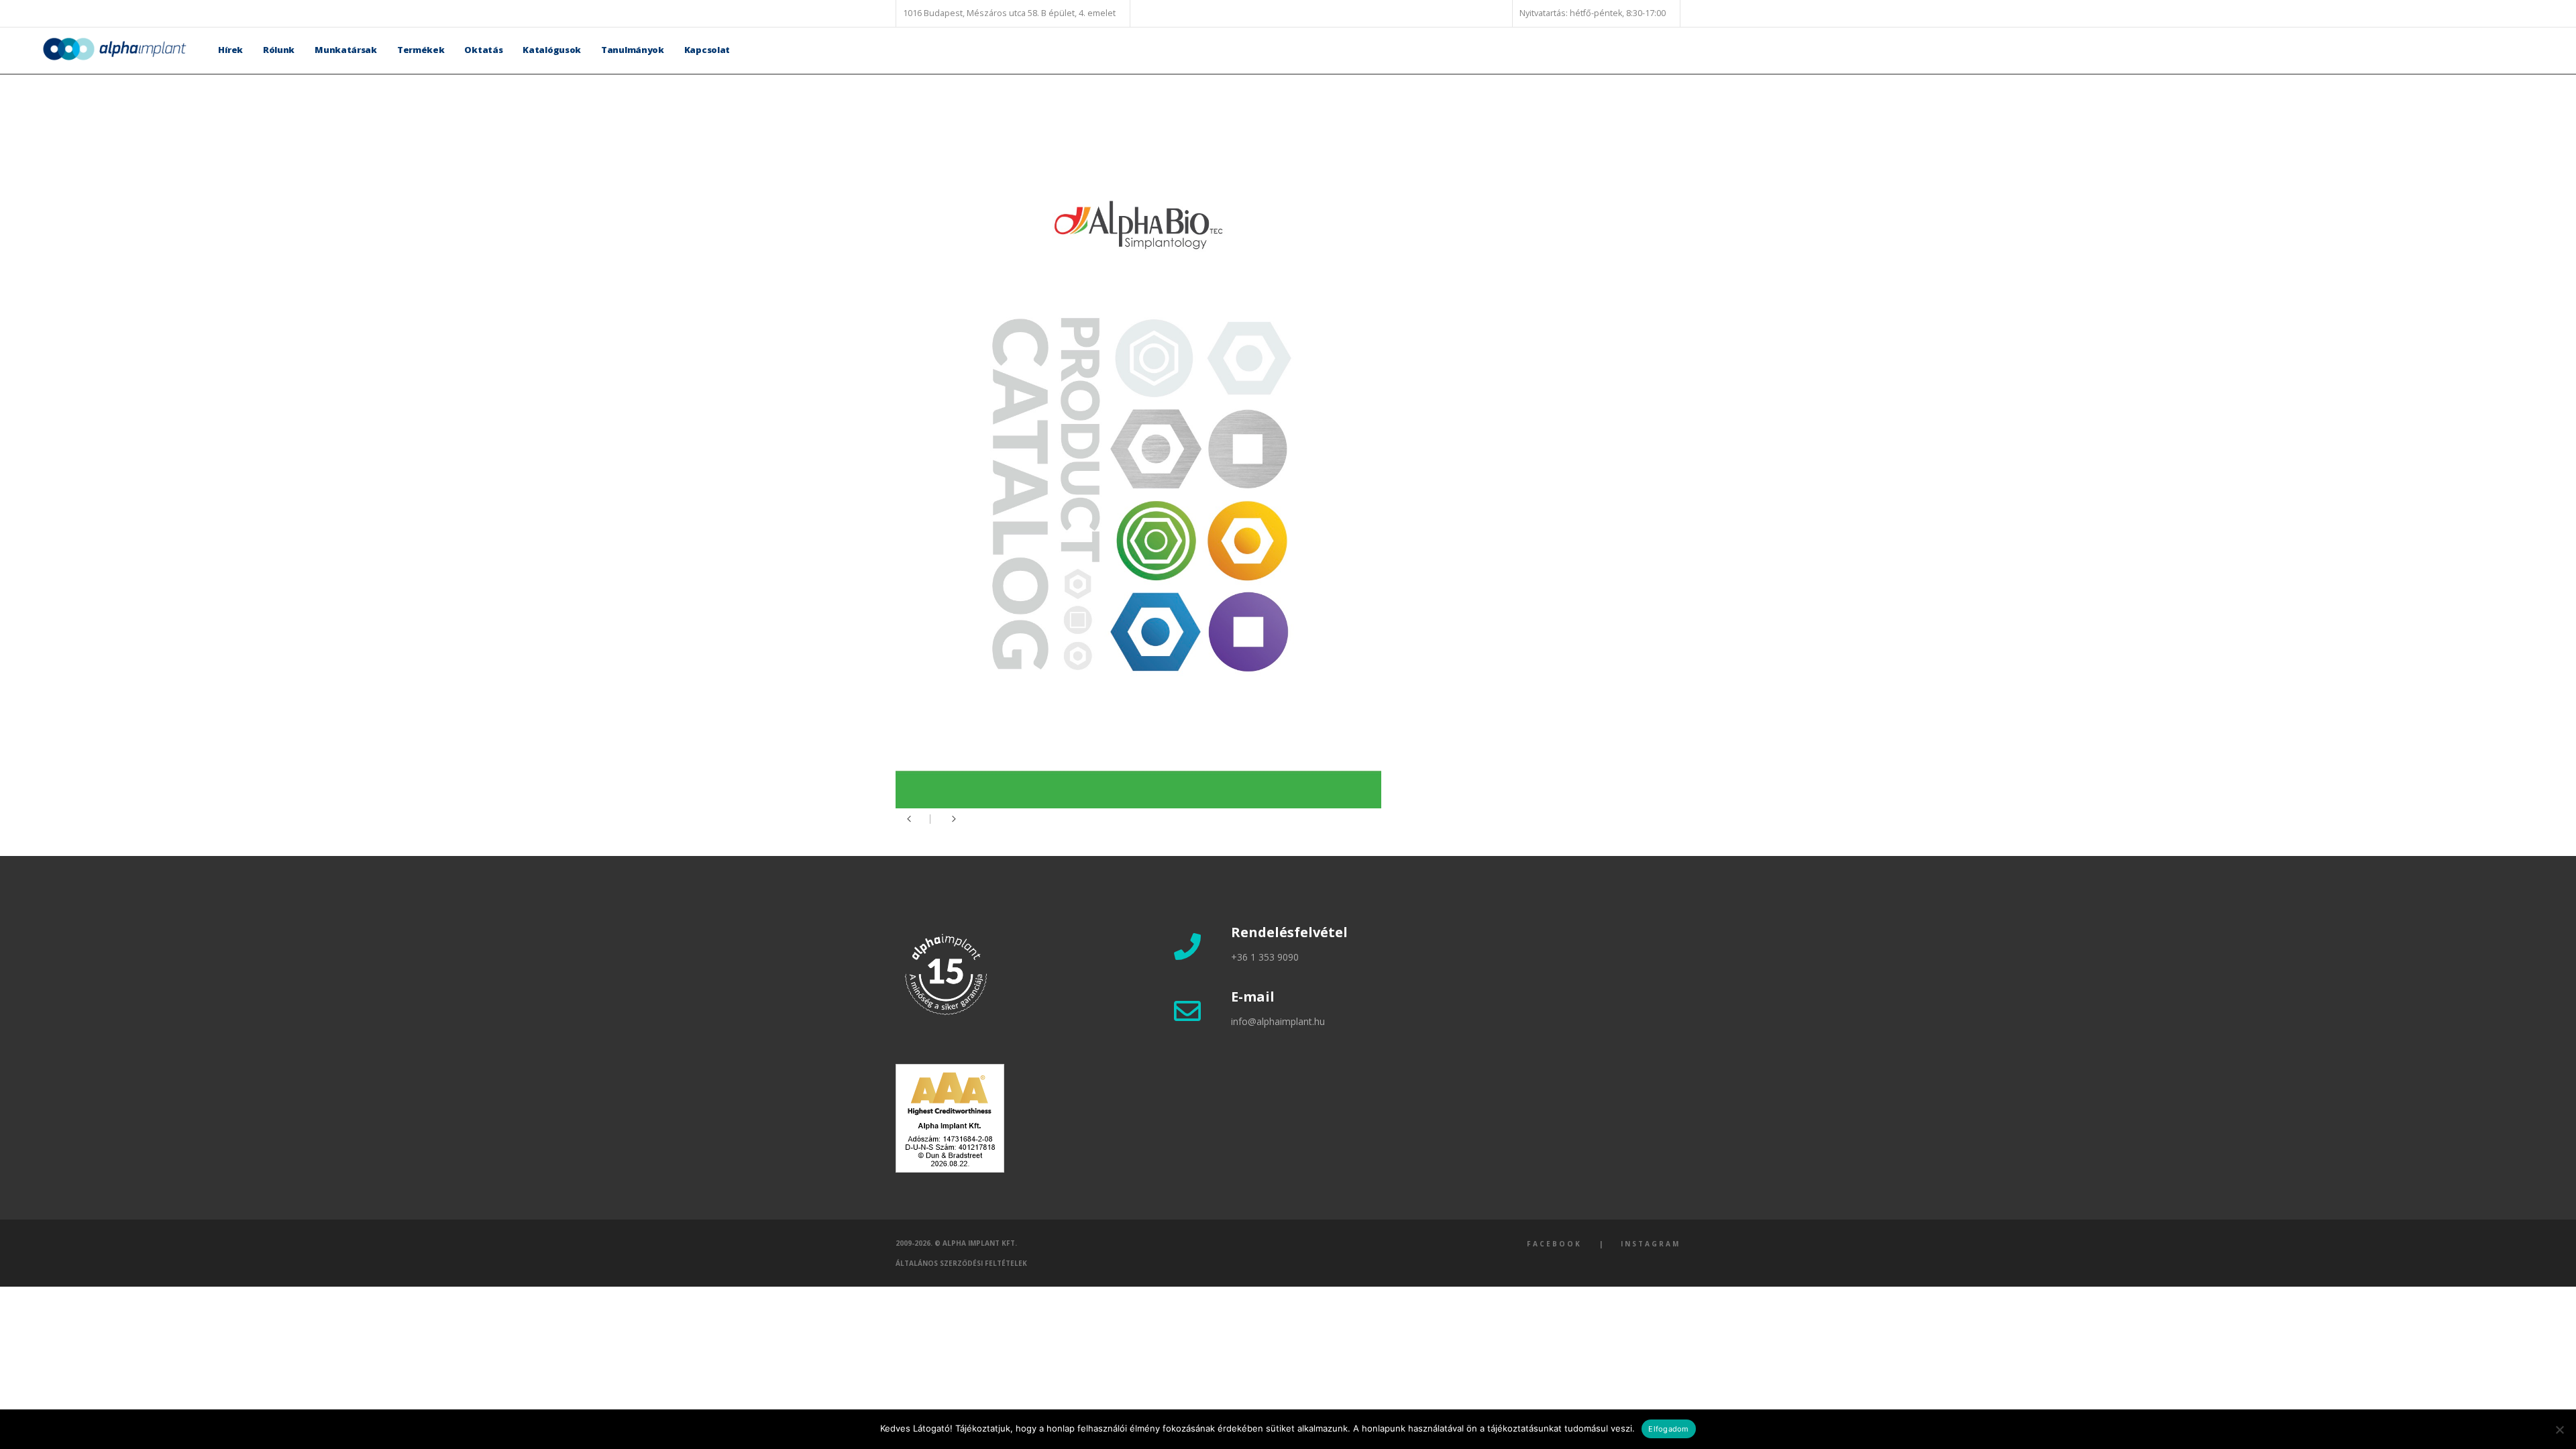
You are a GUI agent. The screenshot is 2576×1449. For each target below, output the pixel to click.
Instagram (1651, 1244)
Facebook (1554, 1244)
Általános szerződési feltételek (961, 1263)
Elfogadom (1668, 1429)
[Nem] (2559, 1430)
